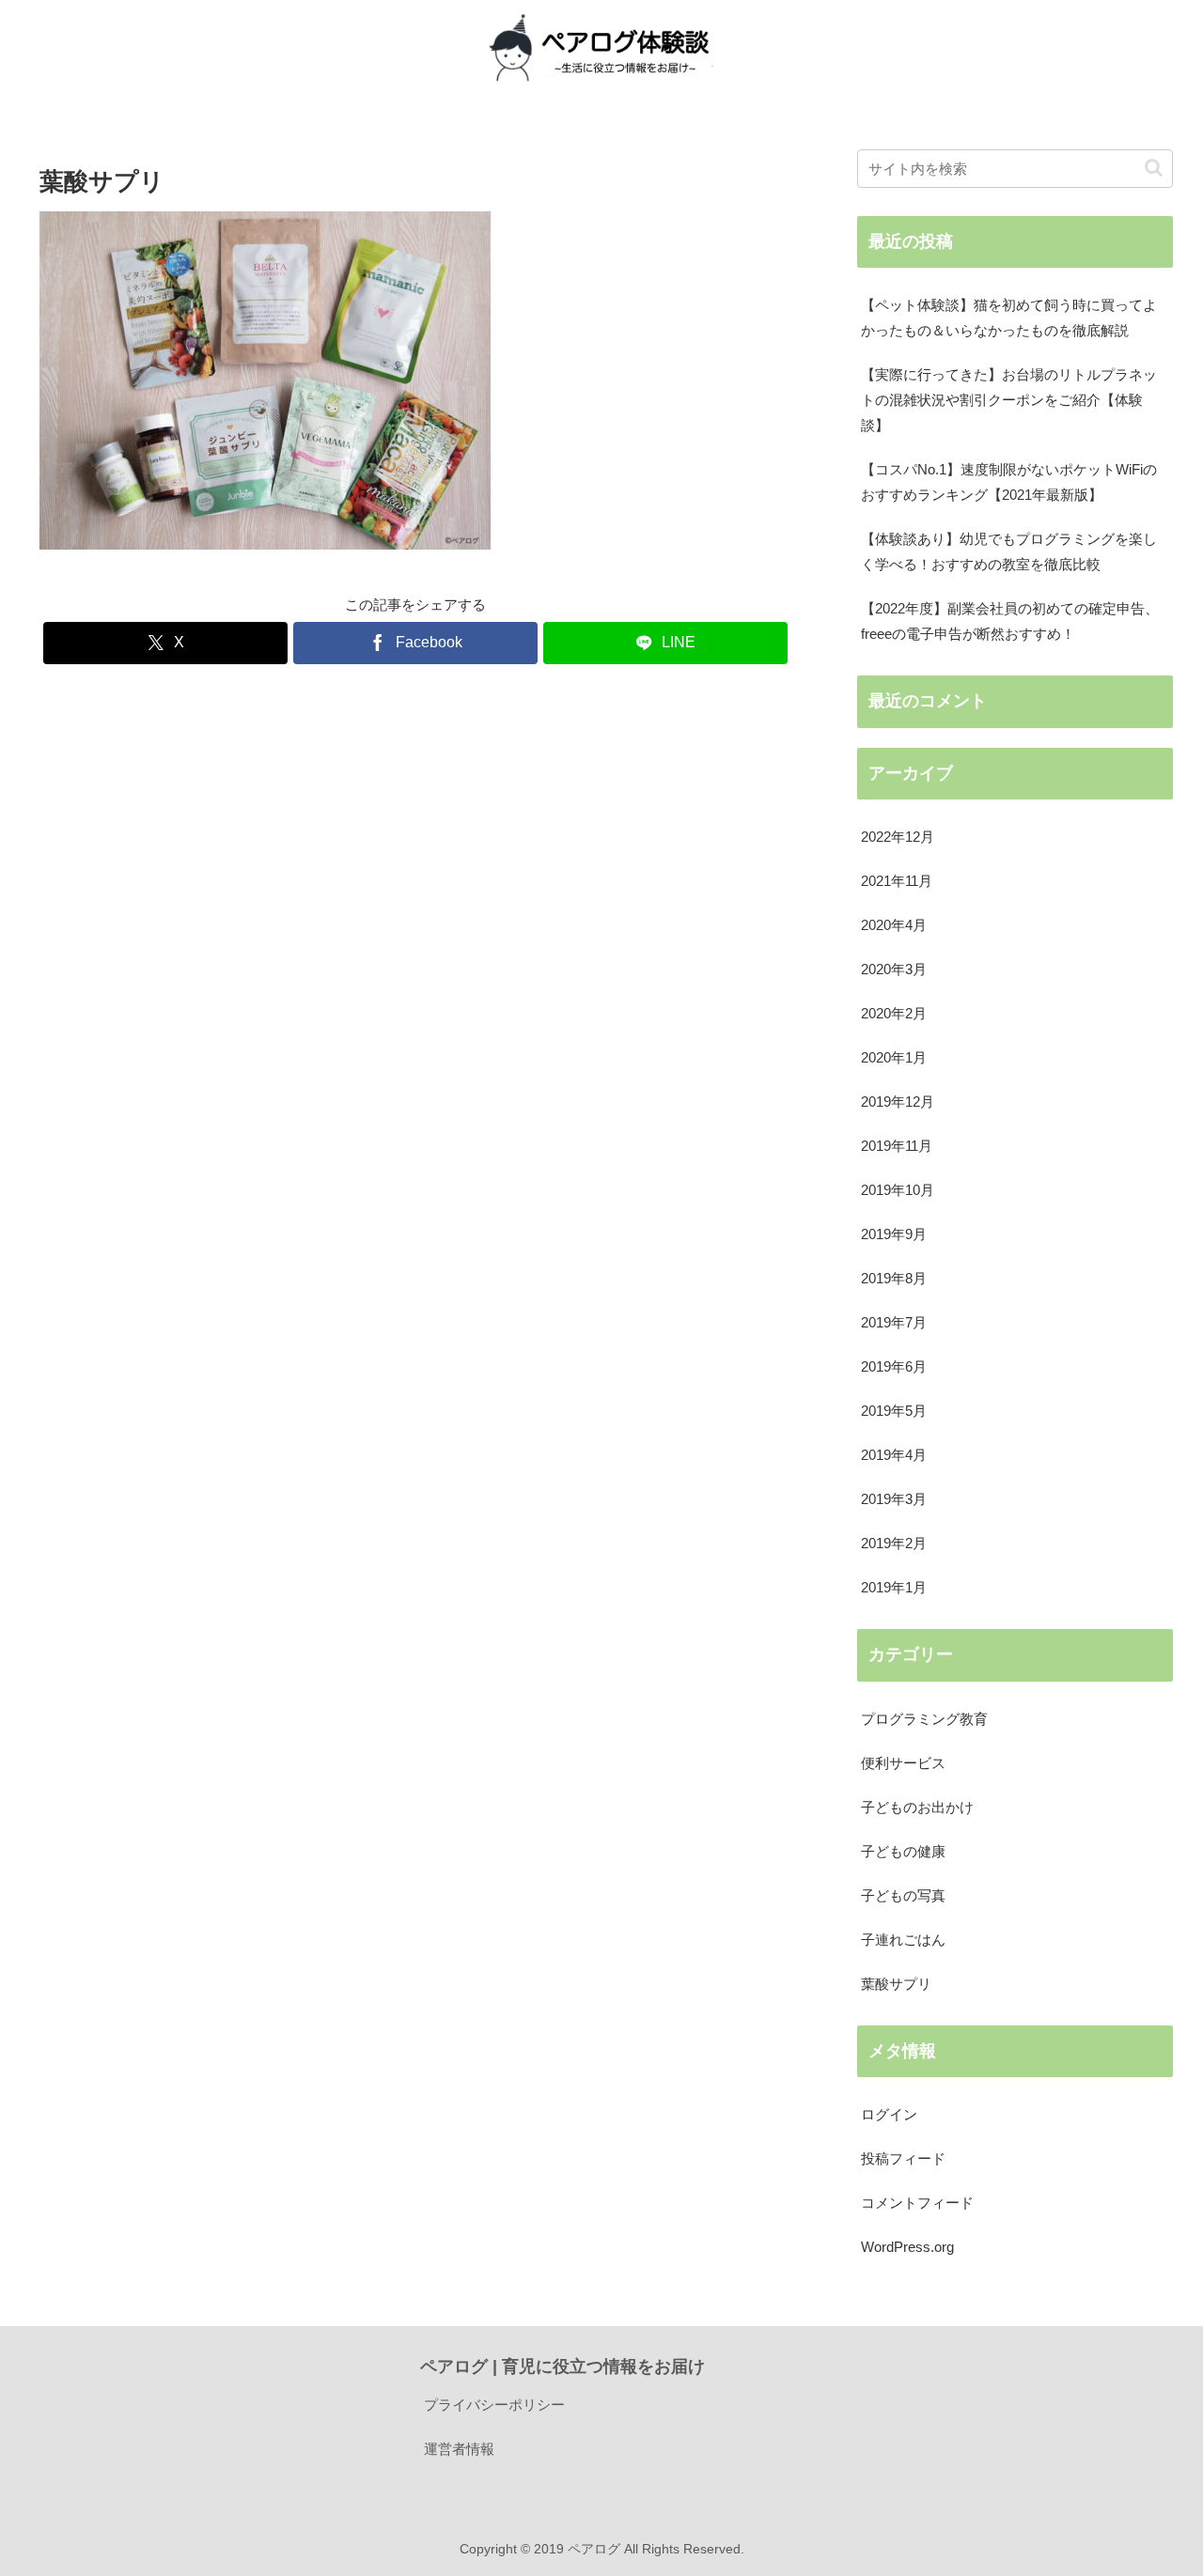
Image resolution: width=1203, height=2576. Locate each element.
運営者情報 (459, 2449)
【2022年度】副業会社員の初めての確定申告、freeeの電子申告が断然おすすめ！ (1010, 621)
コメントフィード (917, 2203)
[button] (1154, 168)
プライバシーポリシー (494, 2405)
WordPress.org (907, 2247)
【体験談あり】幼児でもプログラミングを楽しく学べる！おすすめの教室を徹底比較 (1009, 551)
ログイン (889, 2114)
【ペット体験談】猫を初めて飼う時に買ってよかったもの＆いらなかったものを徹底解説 (1009, 318)
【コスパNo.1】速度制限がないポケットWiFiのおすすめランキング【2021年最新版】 (1009, 482)
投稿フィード (903, 2158)
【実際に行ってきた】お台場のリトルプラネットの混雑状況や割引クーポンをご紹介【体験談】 (1009, 400)
